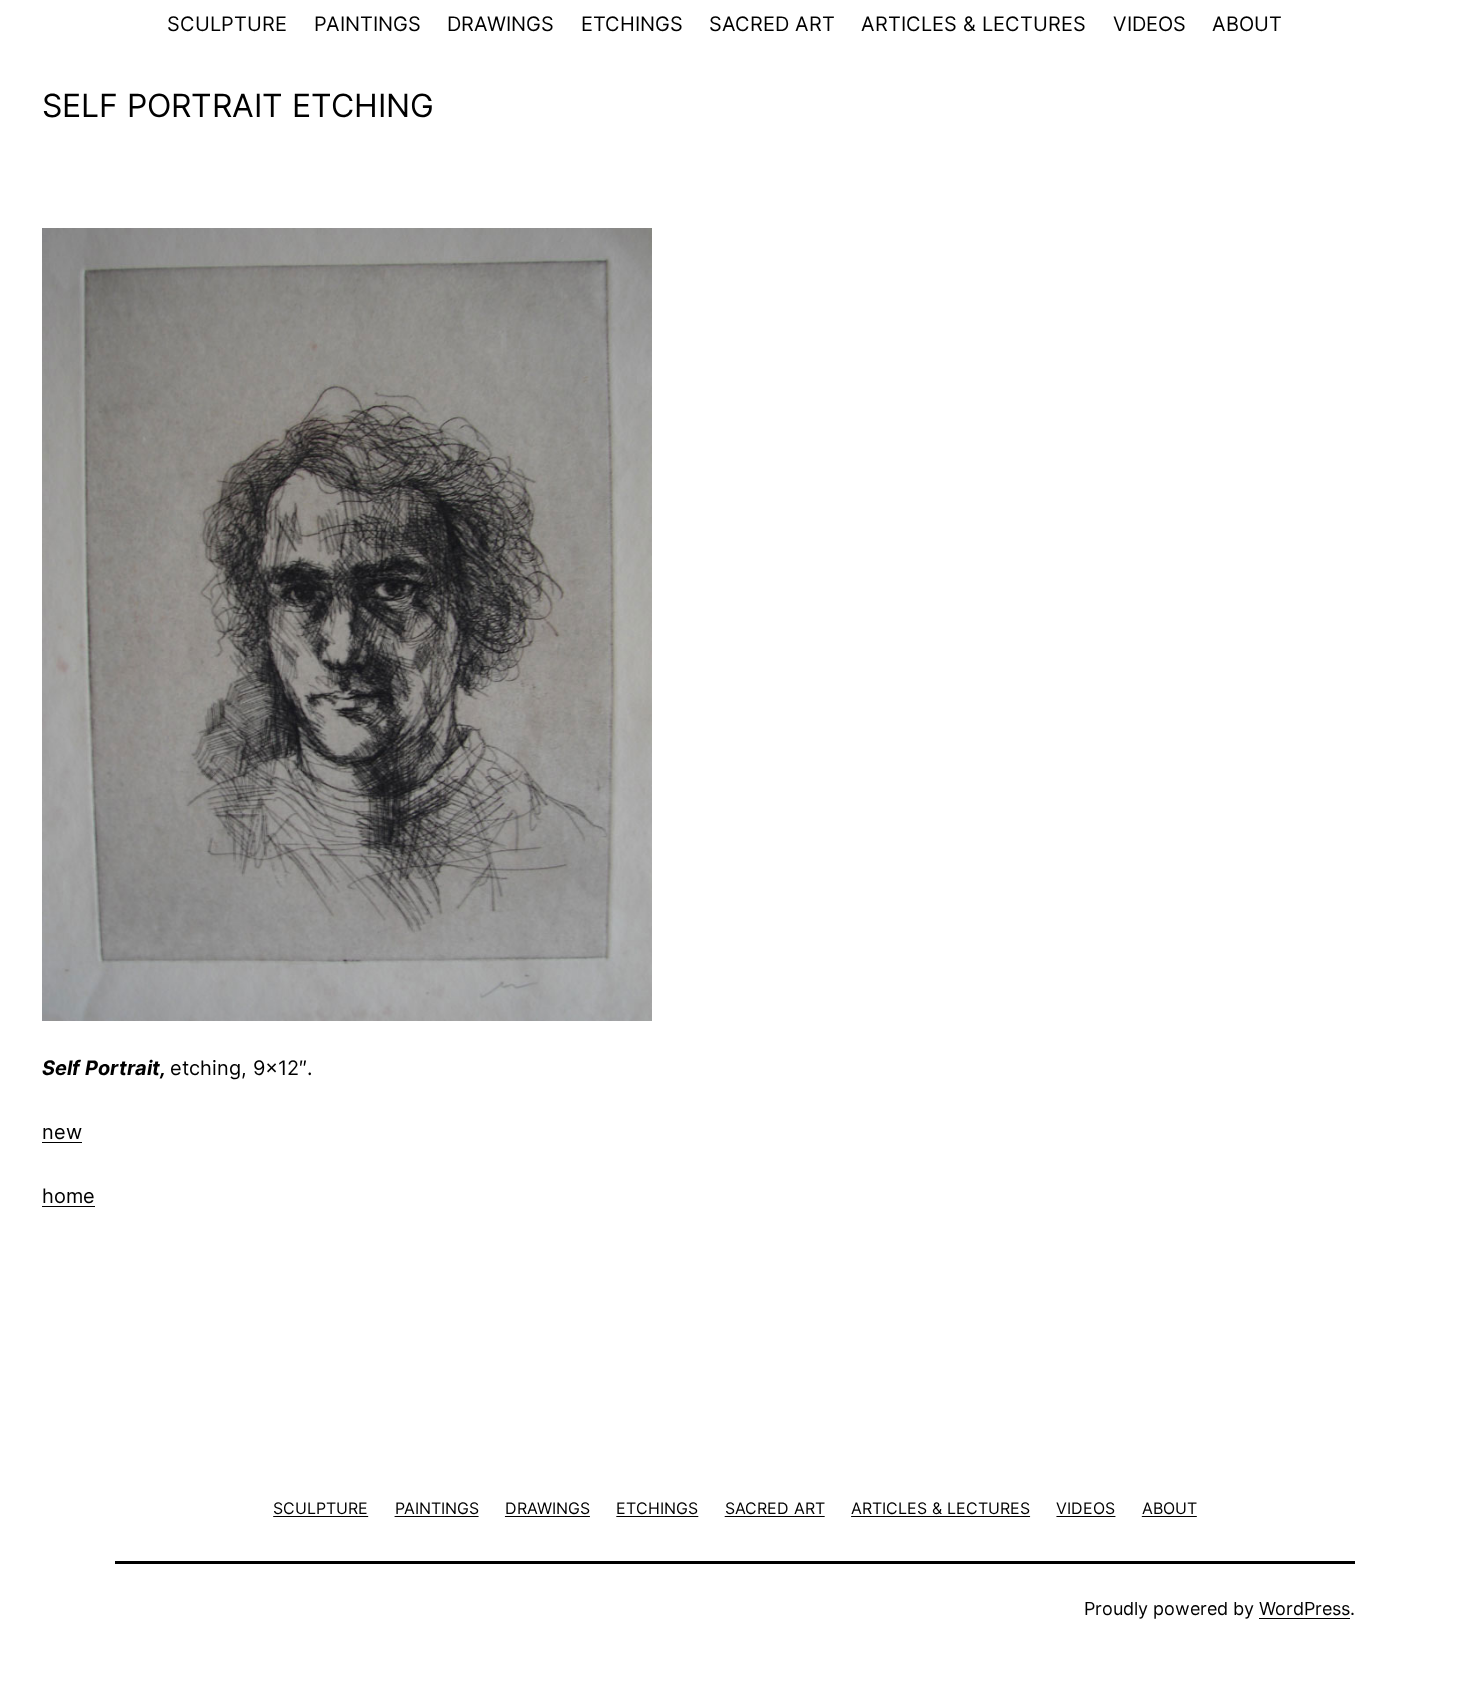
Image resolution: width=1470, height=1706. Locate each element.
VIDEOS (1149, 24)
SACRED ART (772, 24)
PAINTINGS (367, 24)
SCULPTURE (227, 24)
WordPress (1304, 1608)
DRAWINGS (500, 24)
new (62, 1132)
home (68, 1196)
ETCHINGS (632, 24)
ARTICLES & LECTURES (973, 24)
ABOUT (1247, 24)
